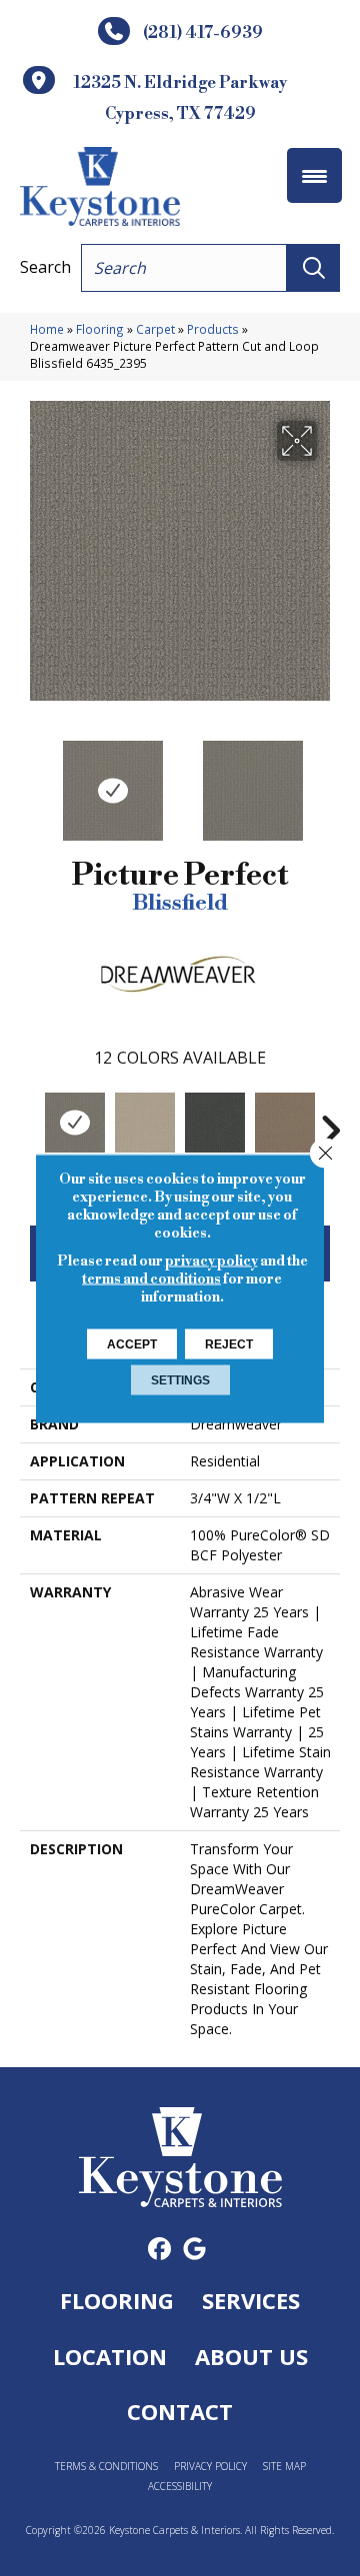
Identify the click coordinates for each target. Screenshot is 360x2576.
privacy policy (211, 1261)
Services (251, 2300)
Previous (30, 781)
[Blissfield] (75, 1123)
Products (213, 329)
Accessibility (180, 2487)
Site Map (284, 2467)
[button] (313, 268)
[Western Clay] (285, 1123)
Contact (180, 2411)
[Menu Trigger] (314, 175)
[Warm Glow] (145, 1123)
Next (330, 781)
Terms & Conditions (106, 2467)
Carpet (155, 329)
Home (47, 329)
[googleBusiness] (194, 2250)
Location (110, 2356)
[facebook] (159, 2250)
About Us (251, 2356)
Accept (132, 1343)
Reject (229, 1343)
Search (45, 267)
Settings (180, 1379)
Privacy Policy (210, 2467)
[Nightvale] (215, 1123)
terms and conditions (151, 1279)
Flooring (100, 329)
